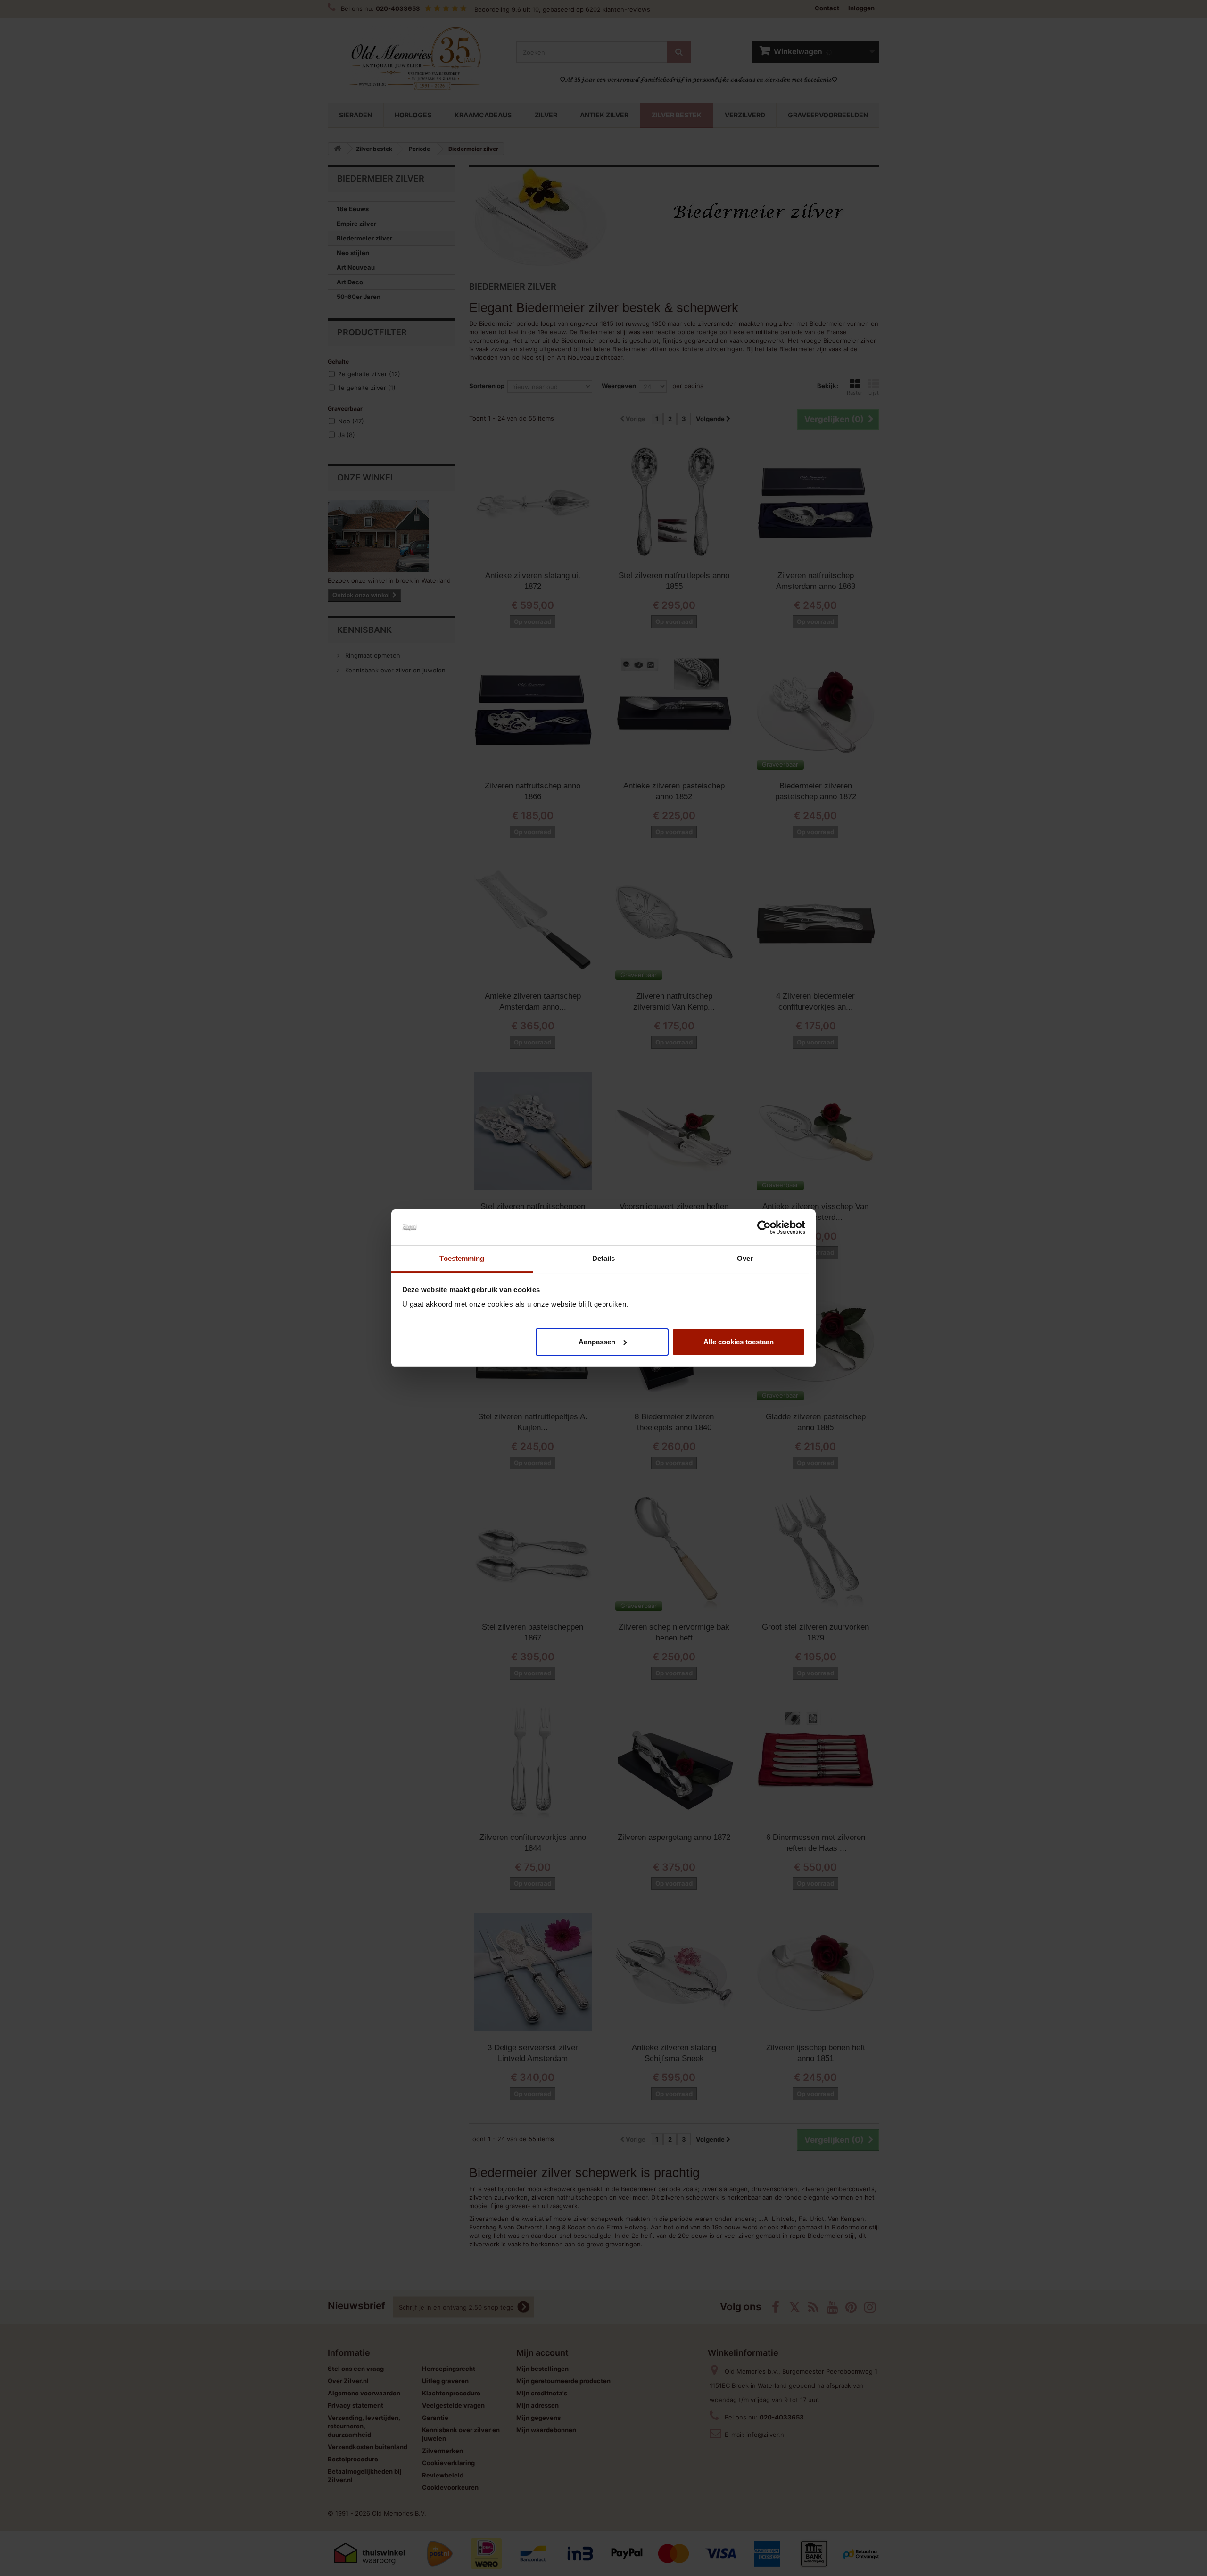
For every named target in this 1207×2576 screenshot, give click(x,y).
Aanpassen (597, 1342)
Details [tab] (604, 1258)
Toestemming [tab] (462, 1258)
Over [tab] (745, 1258)
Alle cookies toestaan (739, 1342)
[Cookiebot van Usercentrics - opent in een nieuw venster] (764, 1227)
